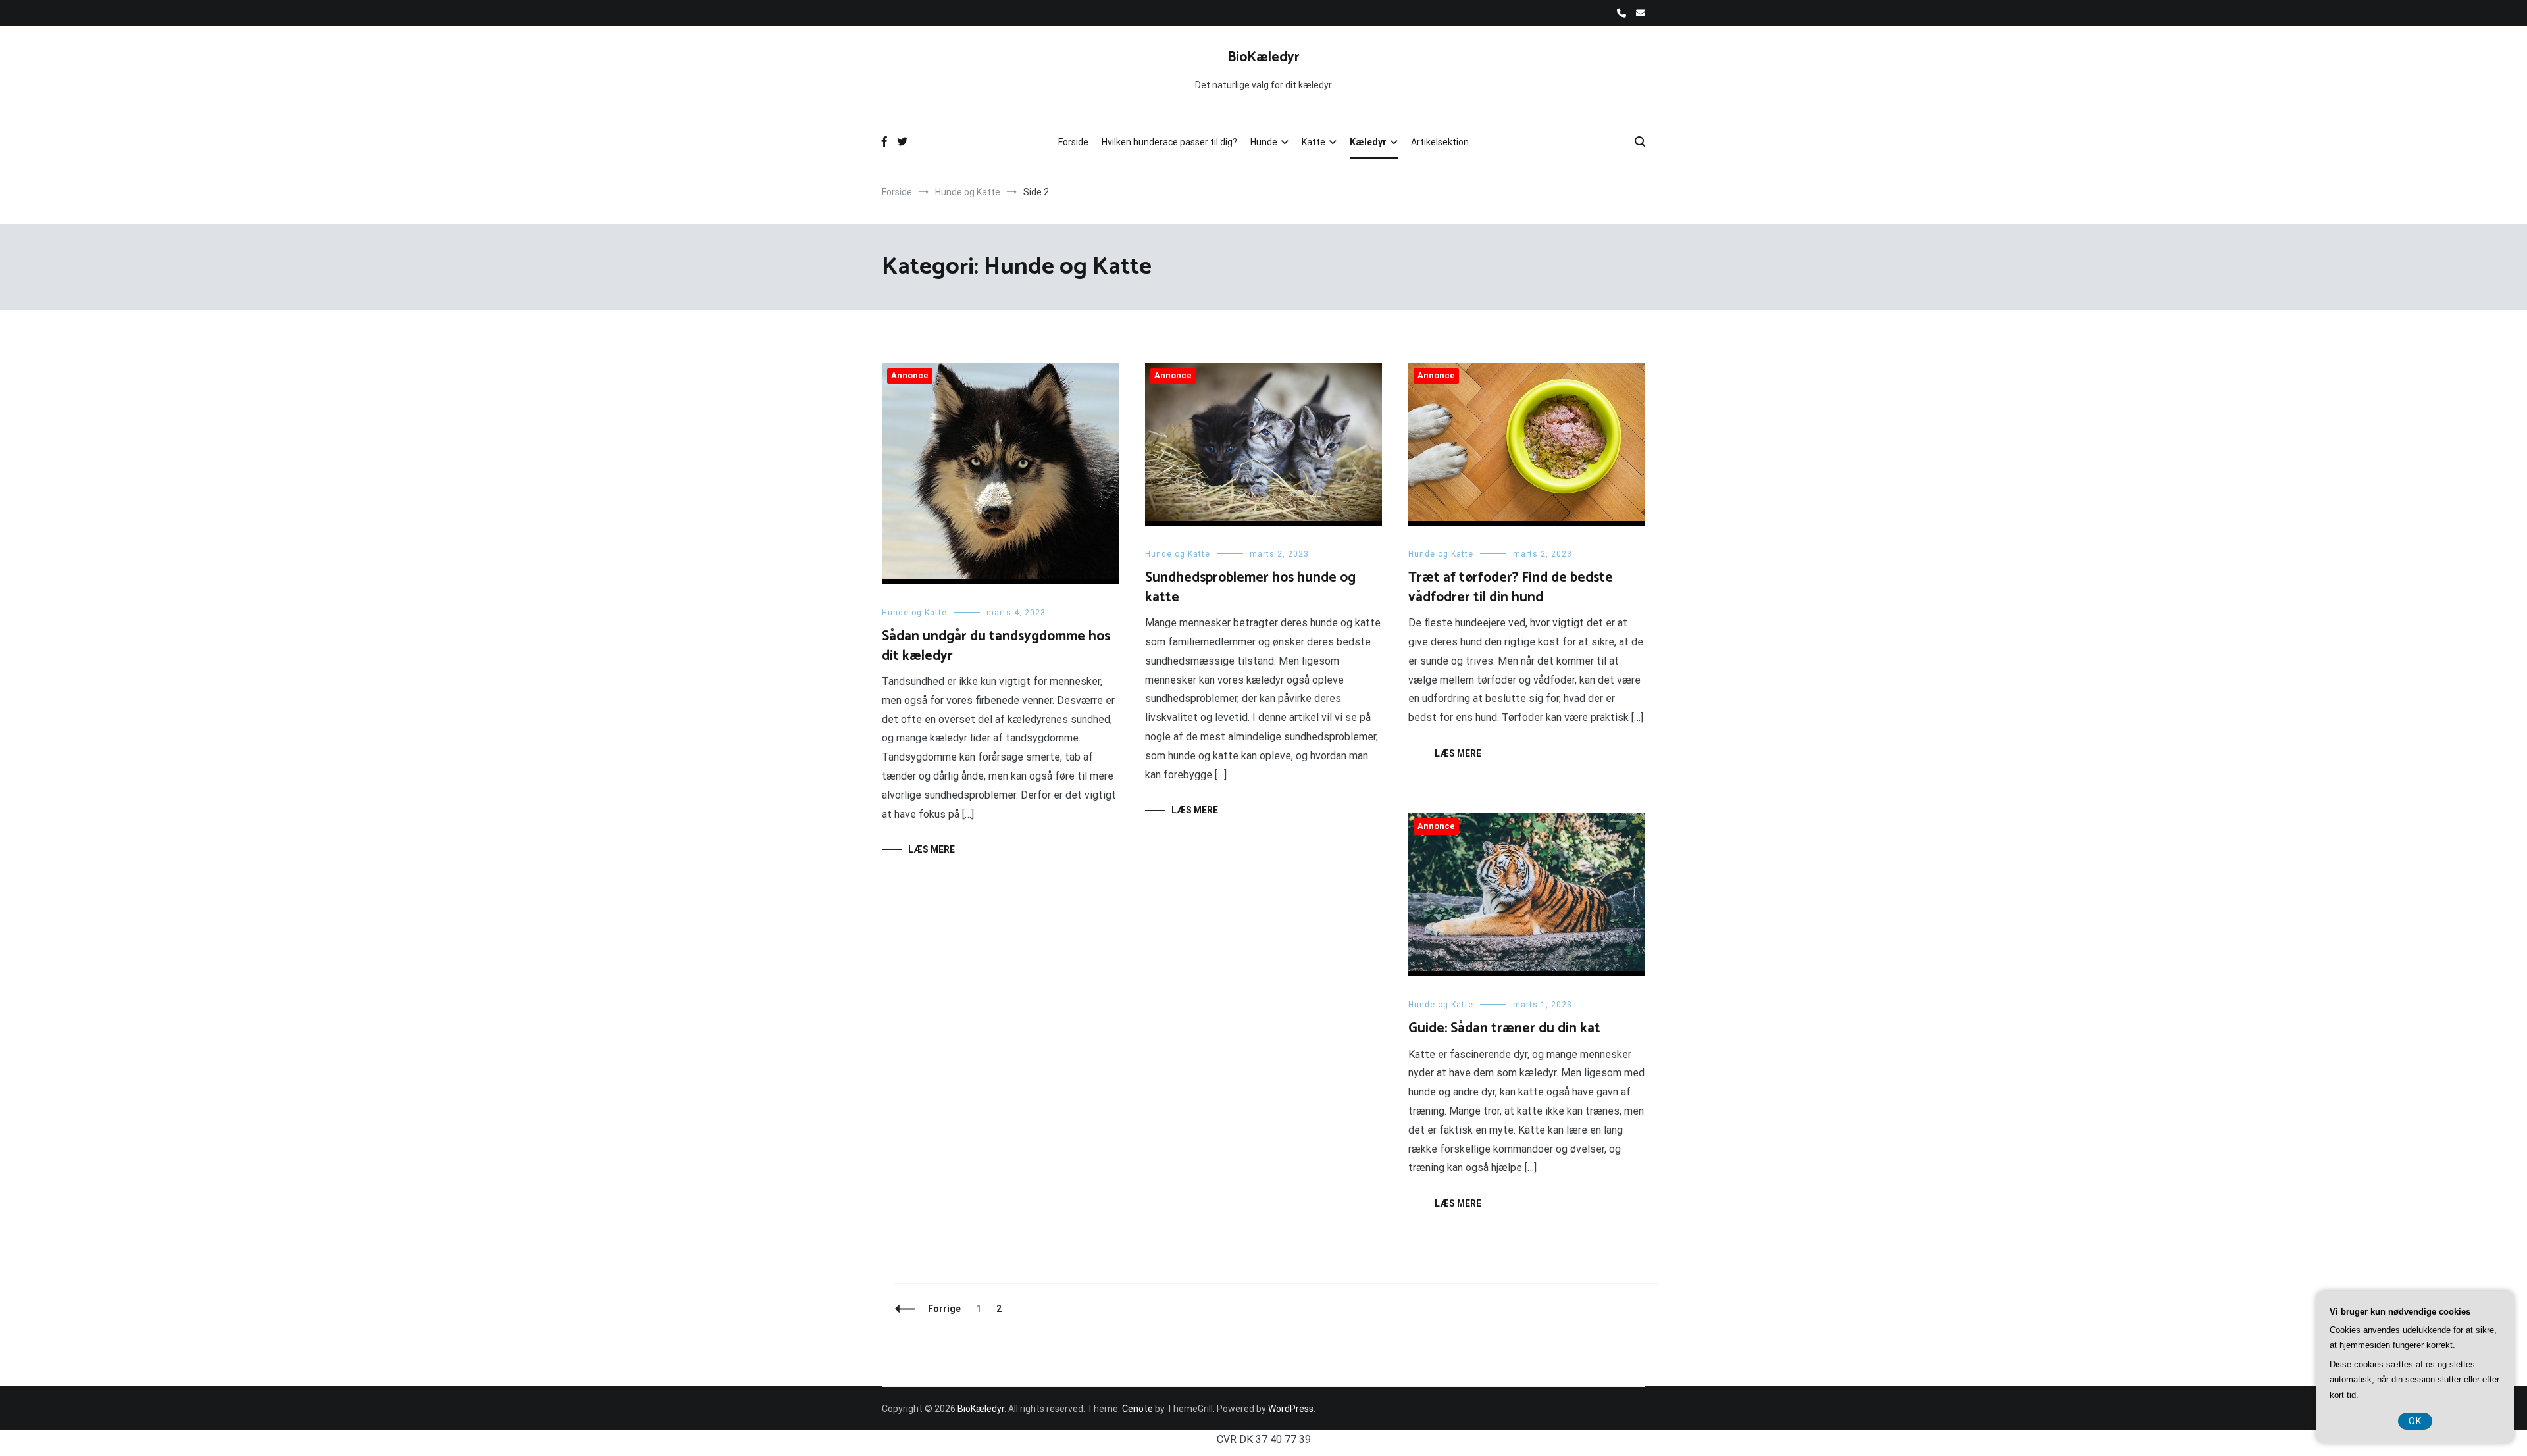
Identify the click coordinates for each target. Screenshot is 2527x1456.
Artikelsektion (1440, 142)
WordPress (1291, 1409)
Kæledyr (1368, 142)
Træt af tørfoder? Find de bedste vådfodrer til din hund (1511, 587)
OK (2415, 1421)
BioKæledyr (1263, 57)
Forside (1073, 142)
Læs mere (932, 849)
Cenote (1137, 1409)
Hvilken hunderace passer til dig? (1169, 142)
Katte (1314, 142)
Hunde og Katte (914, 613)
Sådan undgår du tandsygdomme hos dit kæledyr (996, 646)
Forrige (944, 1309)
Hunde (1264, 142)
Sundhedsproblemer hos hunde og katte (1250, 587)
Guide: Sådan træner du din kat (1504, 1028)
